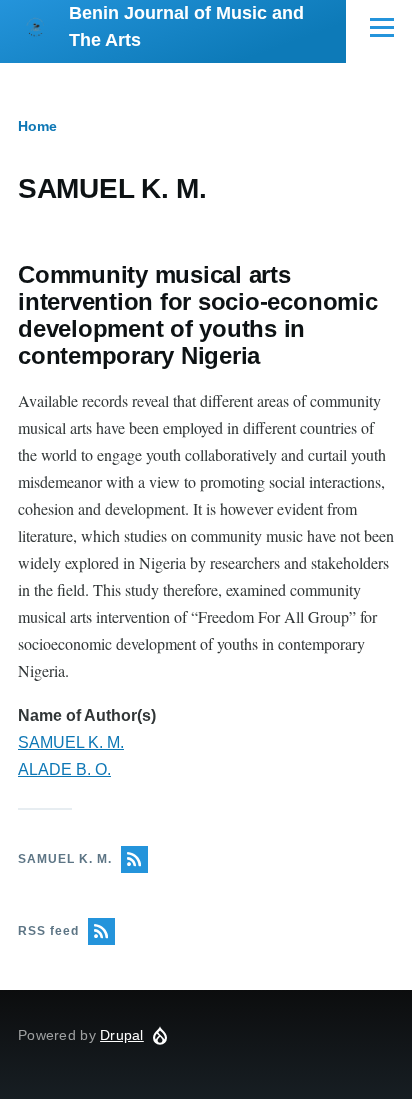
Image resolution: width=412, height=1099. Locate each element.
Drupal (122, 1035)
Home (37, 126)
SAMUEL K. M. (71, 742)
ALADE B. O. (64, 769)
